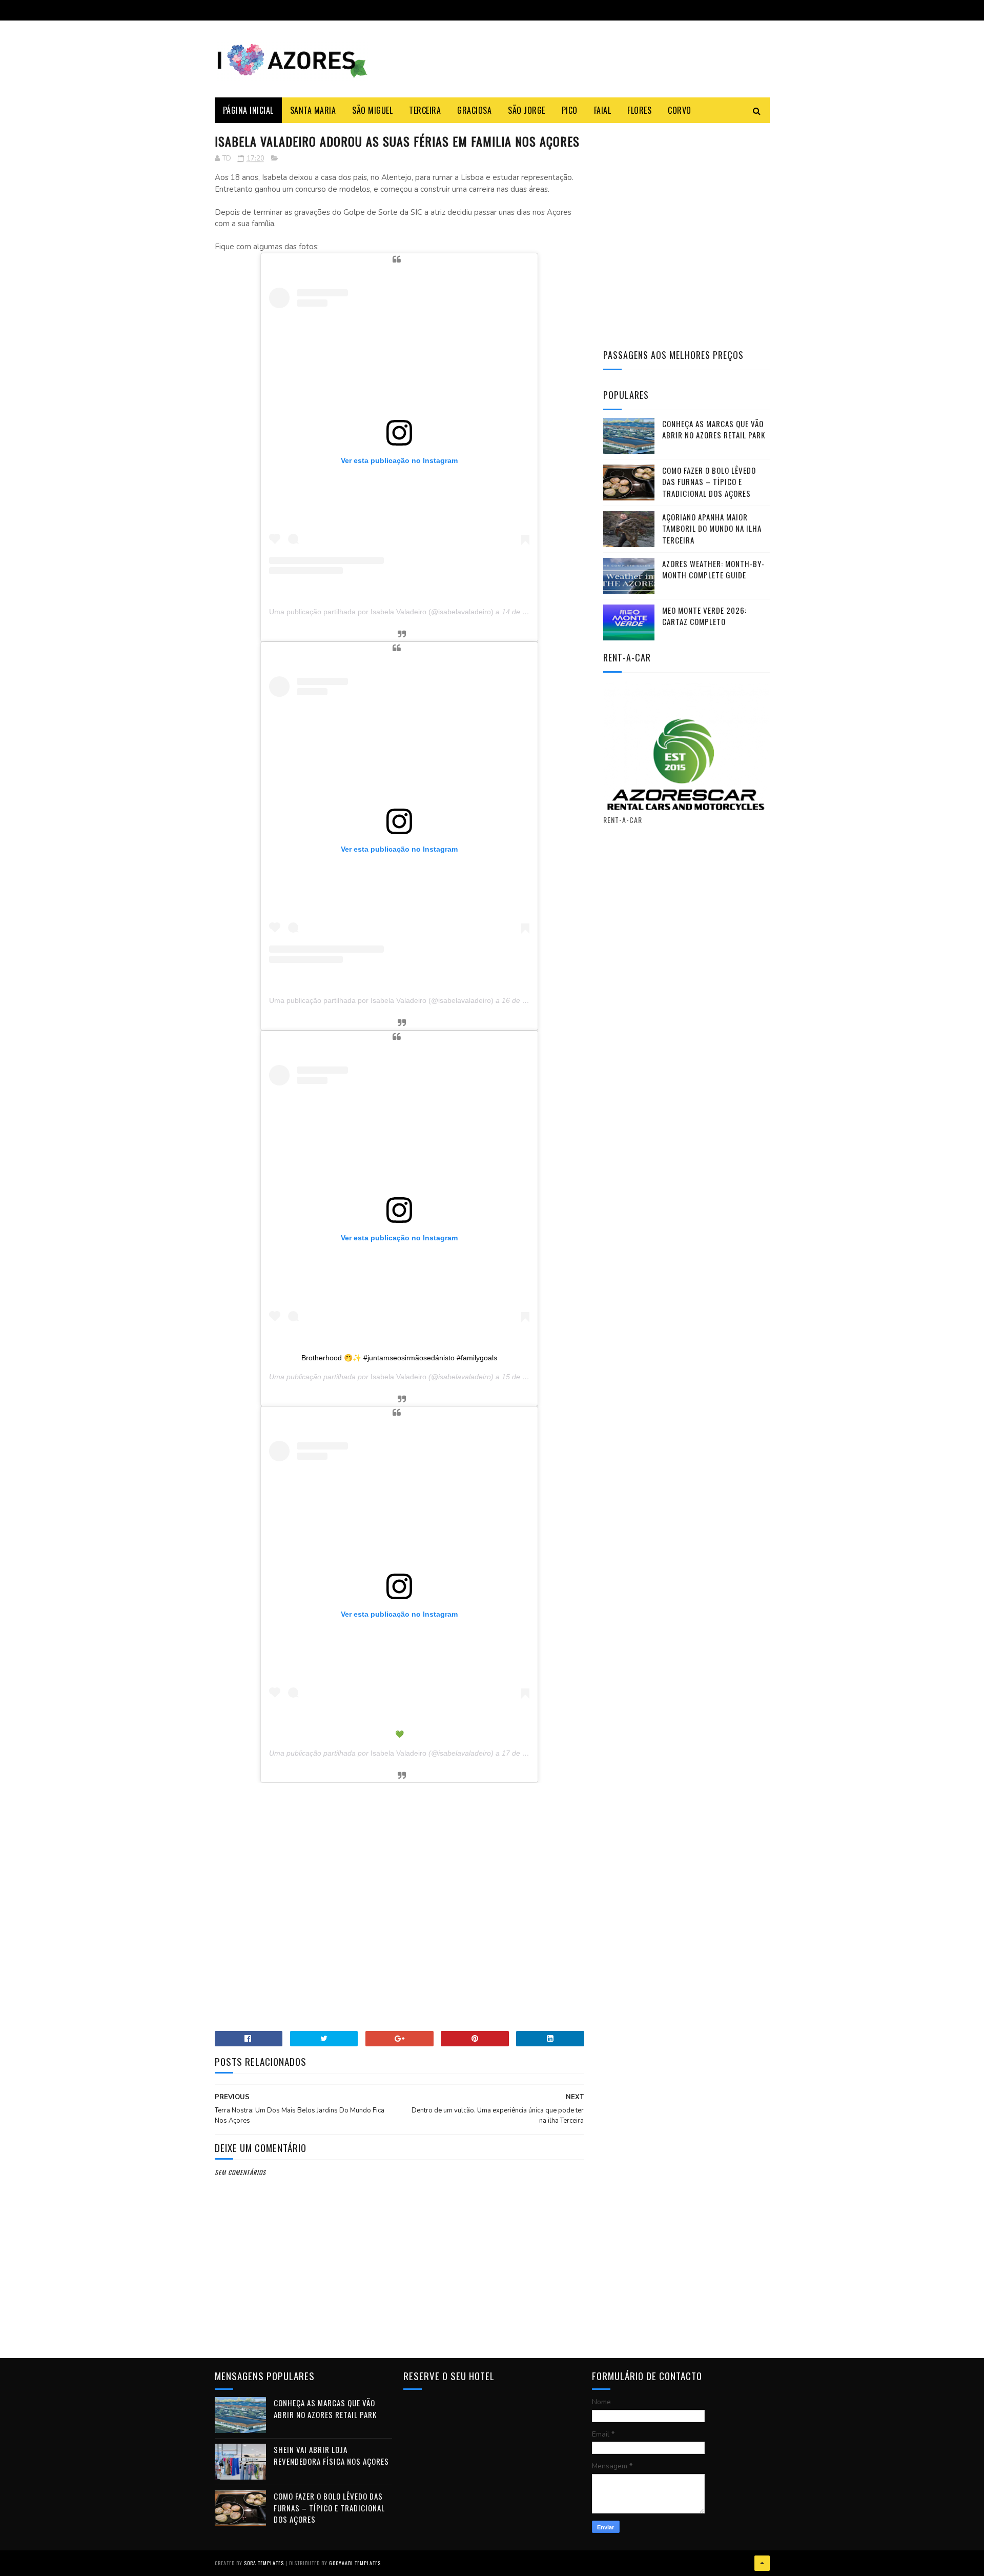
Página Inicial (248, 110)
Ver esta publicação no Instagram (399, 460)
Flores (639, 110)
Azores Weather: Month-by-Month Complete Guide (713, 569)
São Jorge (527, 110)
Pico (570, 110)
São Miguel (372, 110)
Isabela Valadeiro (398, 1377)
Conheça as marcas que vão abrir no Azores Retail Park (714, 429)
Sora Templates (264, 2563)
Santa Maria (313, 110)
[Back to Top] (762, 2563)
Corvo (680, 110)
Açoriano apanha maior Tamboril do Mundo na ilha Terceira (712, 528)
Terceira (425, 110)
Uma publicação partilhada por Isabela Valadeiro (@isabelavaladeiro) (381, 612)
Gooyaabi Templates (355, 2563)
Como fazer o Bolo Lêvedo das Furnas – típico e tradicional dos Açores (709, 482)
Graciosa (474, 110)
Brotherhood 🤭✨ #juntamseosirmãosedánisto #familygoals (399, 1358)
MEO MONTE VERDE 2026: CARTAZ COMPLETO (704, 616)
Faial (603, 110)
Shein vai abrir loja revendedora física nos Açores (331, 2455)
